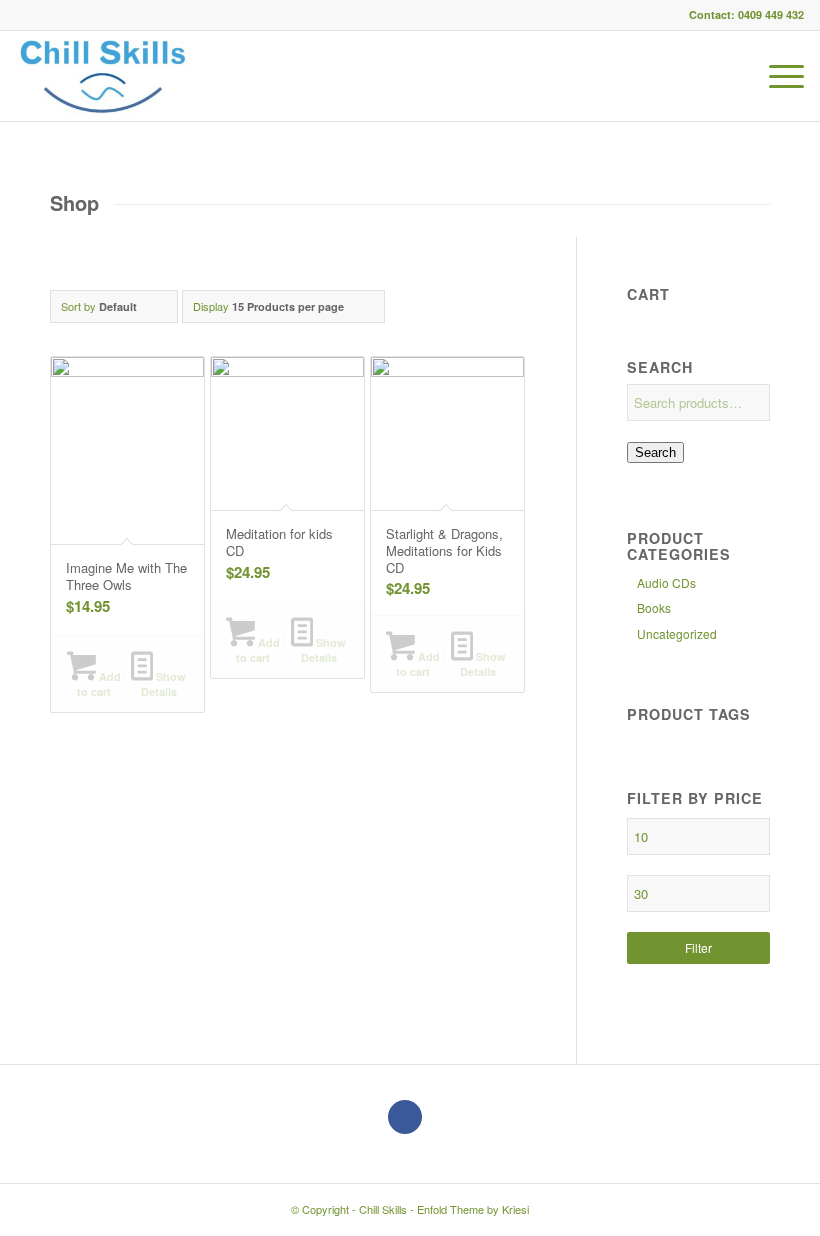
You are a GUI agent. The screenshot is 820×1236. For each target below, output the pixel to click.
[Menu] (776, 76)
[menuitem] (776, 76)
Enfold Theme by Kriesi (473, 1209)
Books (654, 607)
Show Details (164, 684)
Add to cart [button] (99, 684)
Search (655, 452)
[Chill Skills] (103, 76)
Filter (698, 947)
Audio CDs (666, 582)
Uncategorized (677, 633)
